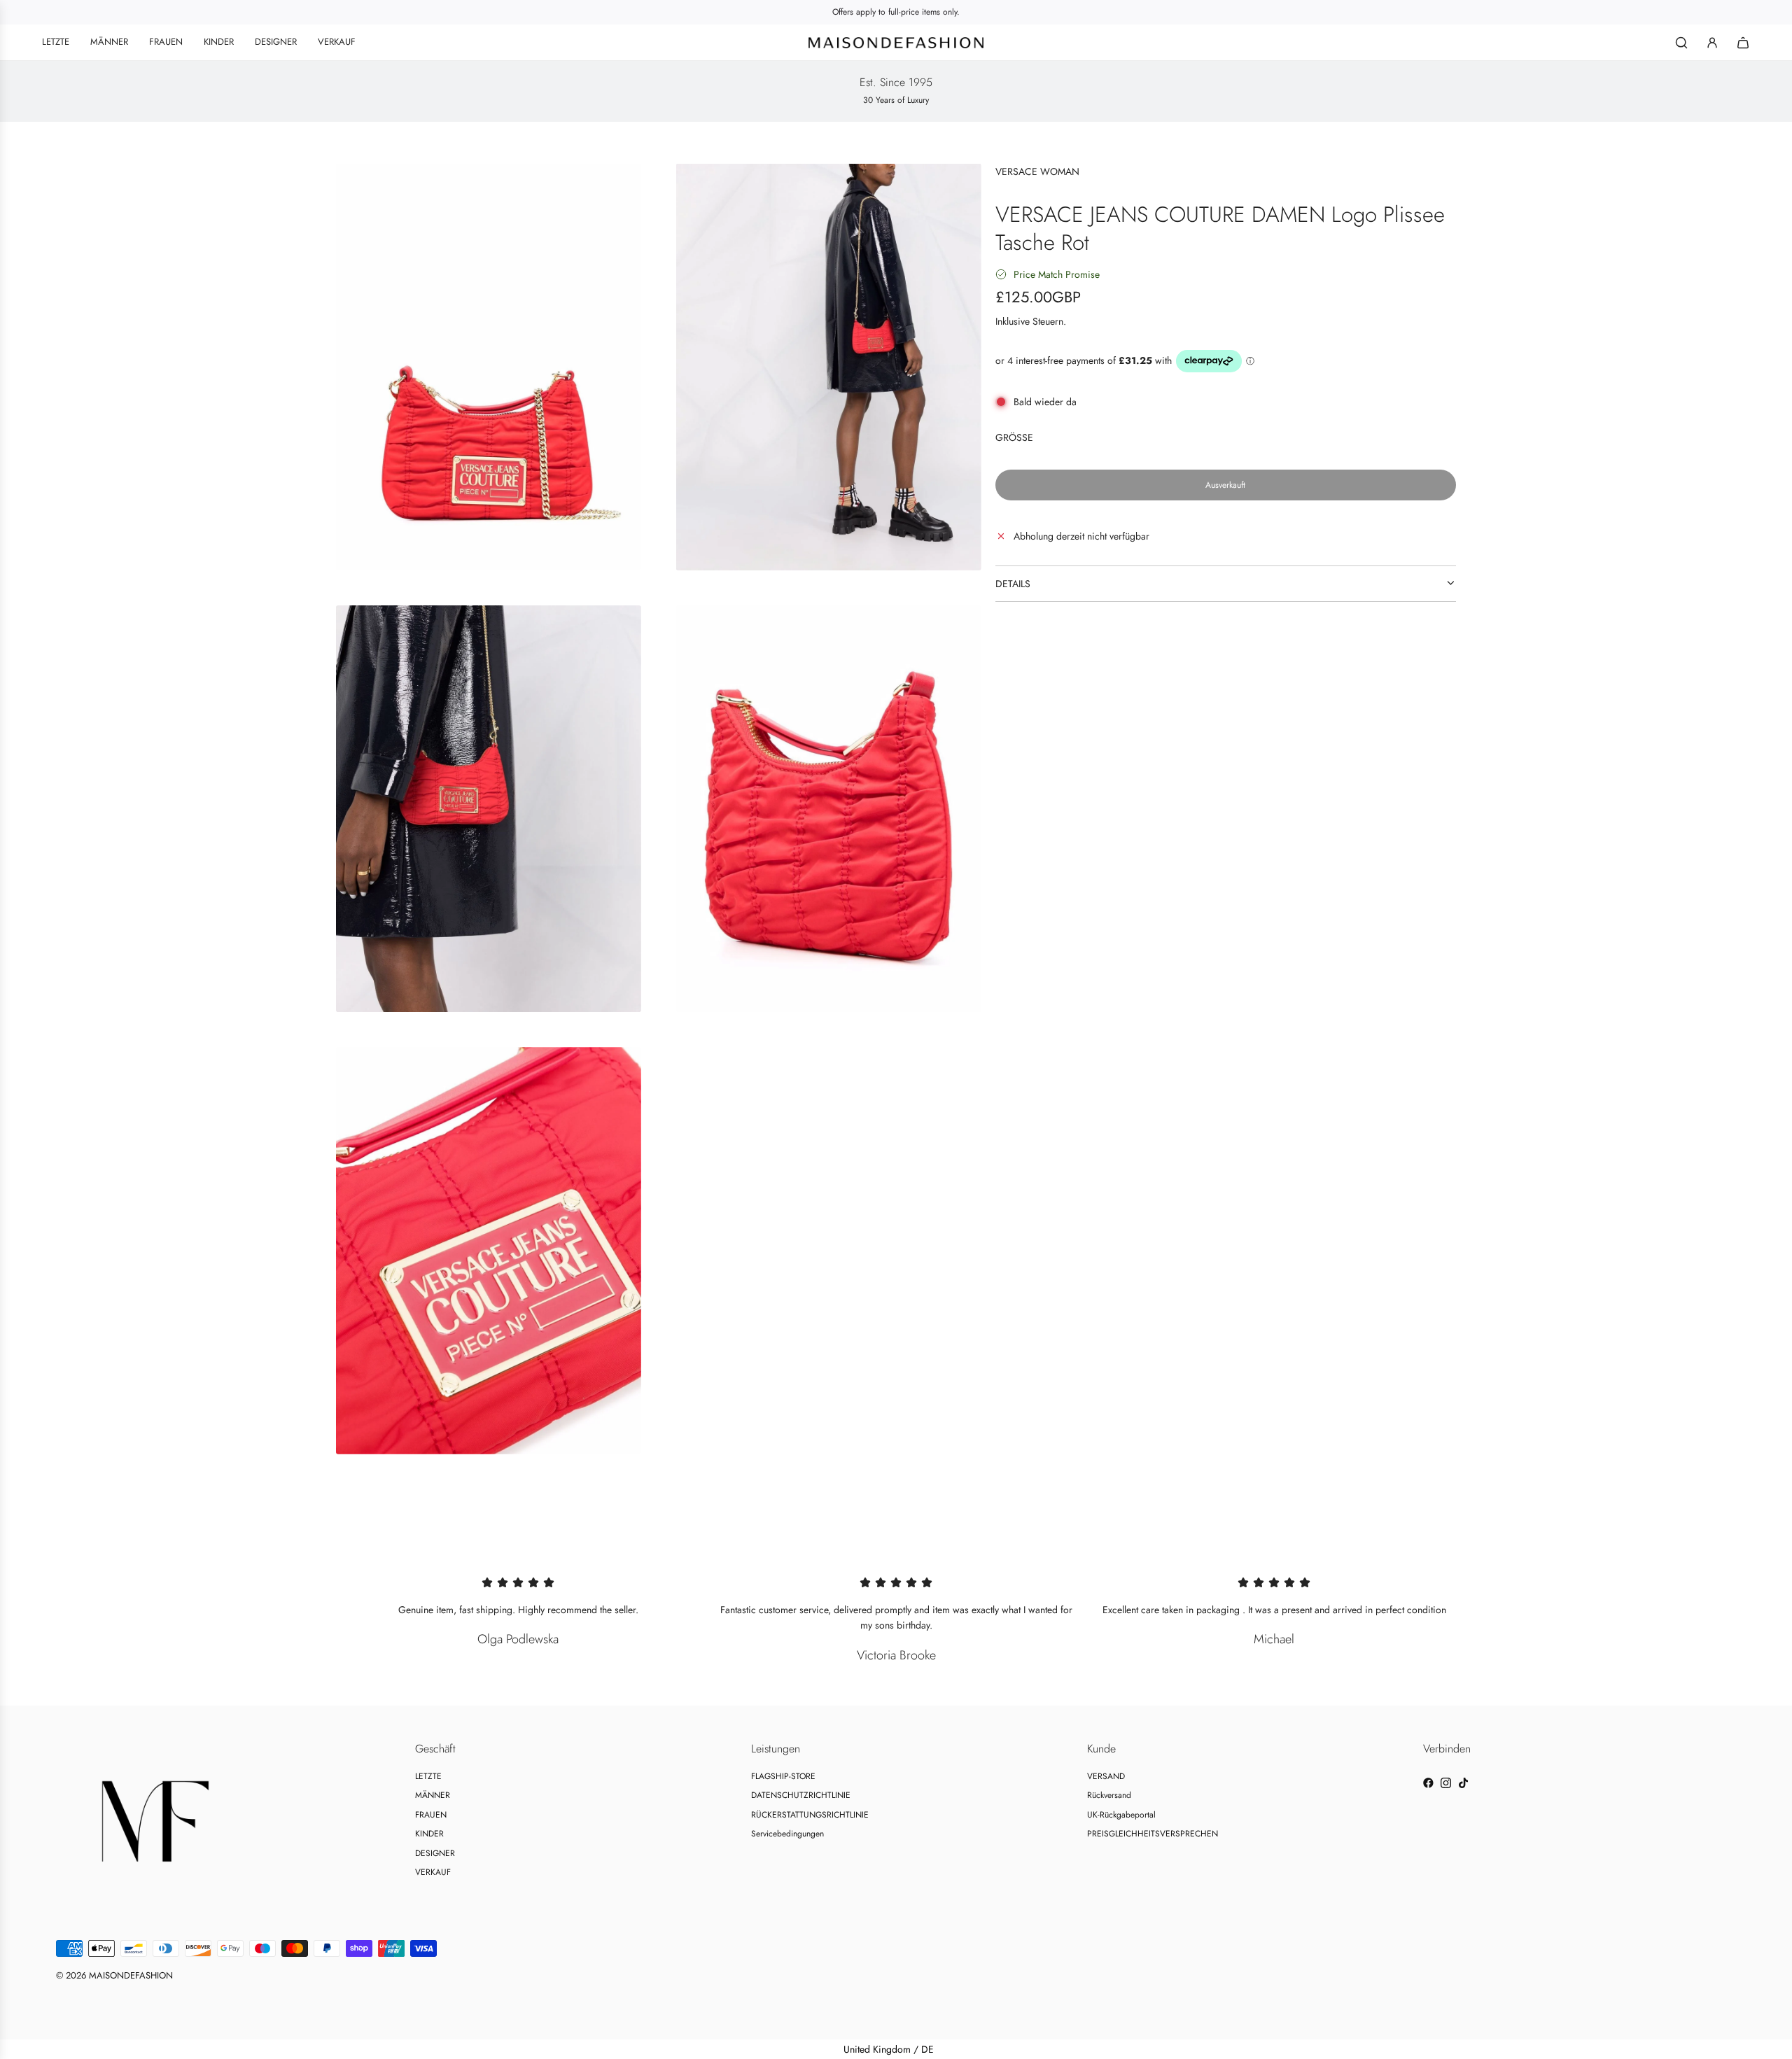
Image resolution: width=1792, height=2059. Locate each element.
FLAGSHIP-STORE (783, 1776)
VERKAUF (433, 1872)
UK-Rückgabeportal (1121, 1815)
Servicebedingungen (787, 1834)
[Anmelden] (1712, 43)
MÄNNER (433, 1795)
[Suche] (1681, 43)
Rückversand (1109, 1795)
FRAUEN (431, 1815)
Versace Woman (1037, 171)
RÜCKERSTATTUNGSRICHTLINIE (810, 1815)
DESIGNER (435, 1853)
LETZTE (428, 1776)
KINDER (429, 1834)
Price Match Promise (1057, 274)
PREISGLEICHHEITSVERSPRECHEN (1153, 1834)
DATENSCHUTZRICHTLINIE (801, 1795)
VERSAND (1106, 1776)
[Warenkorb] (1743, 43)
